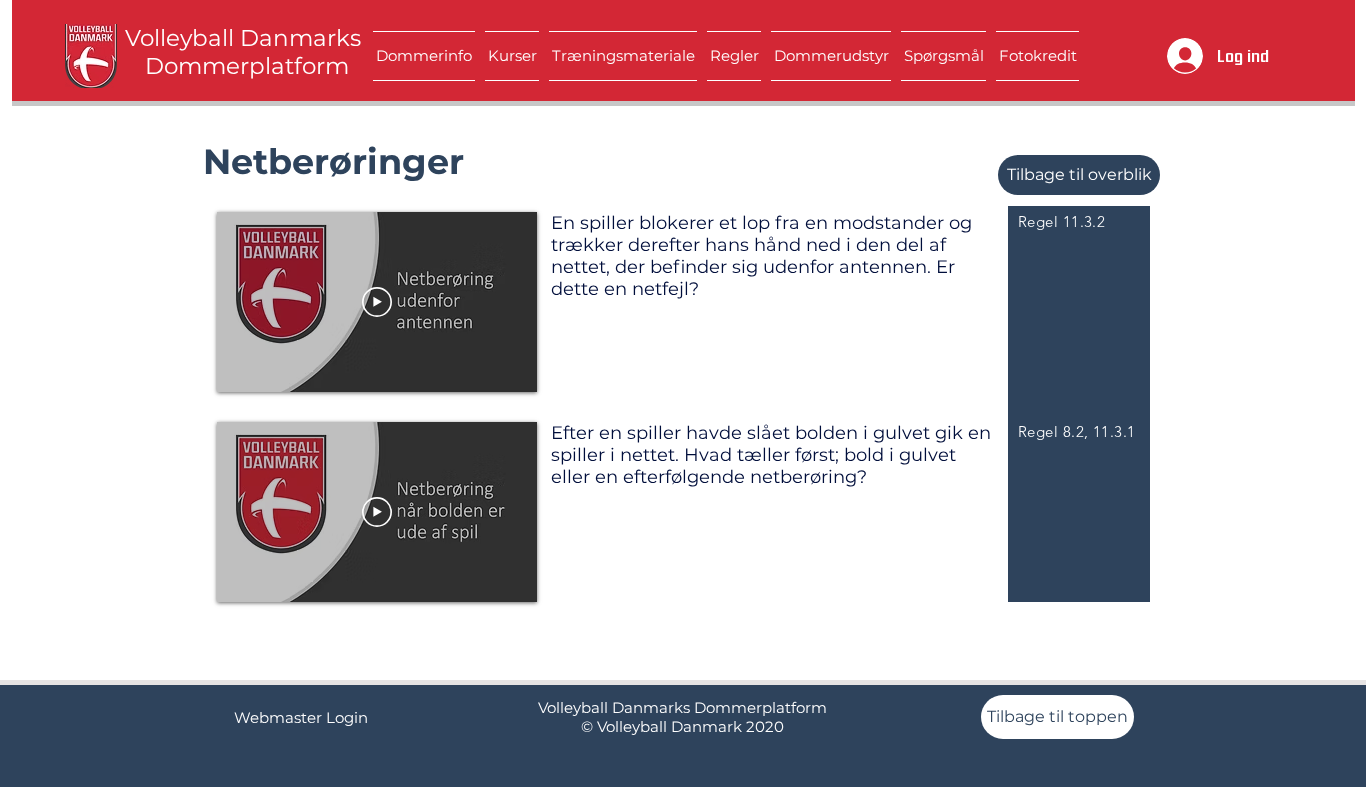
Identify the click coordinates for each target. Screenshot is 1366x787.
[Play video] (377, 302)
